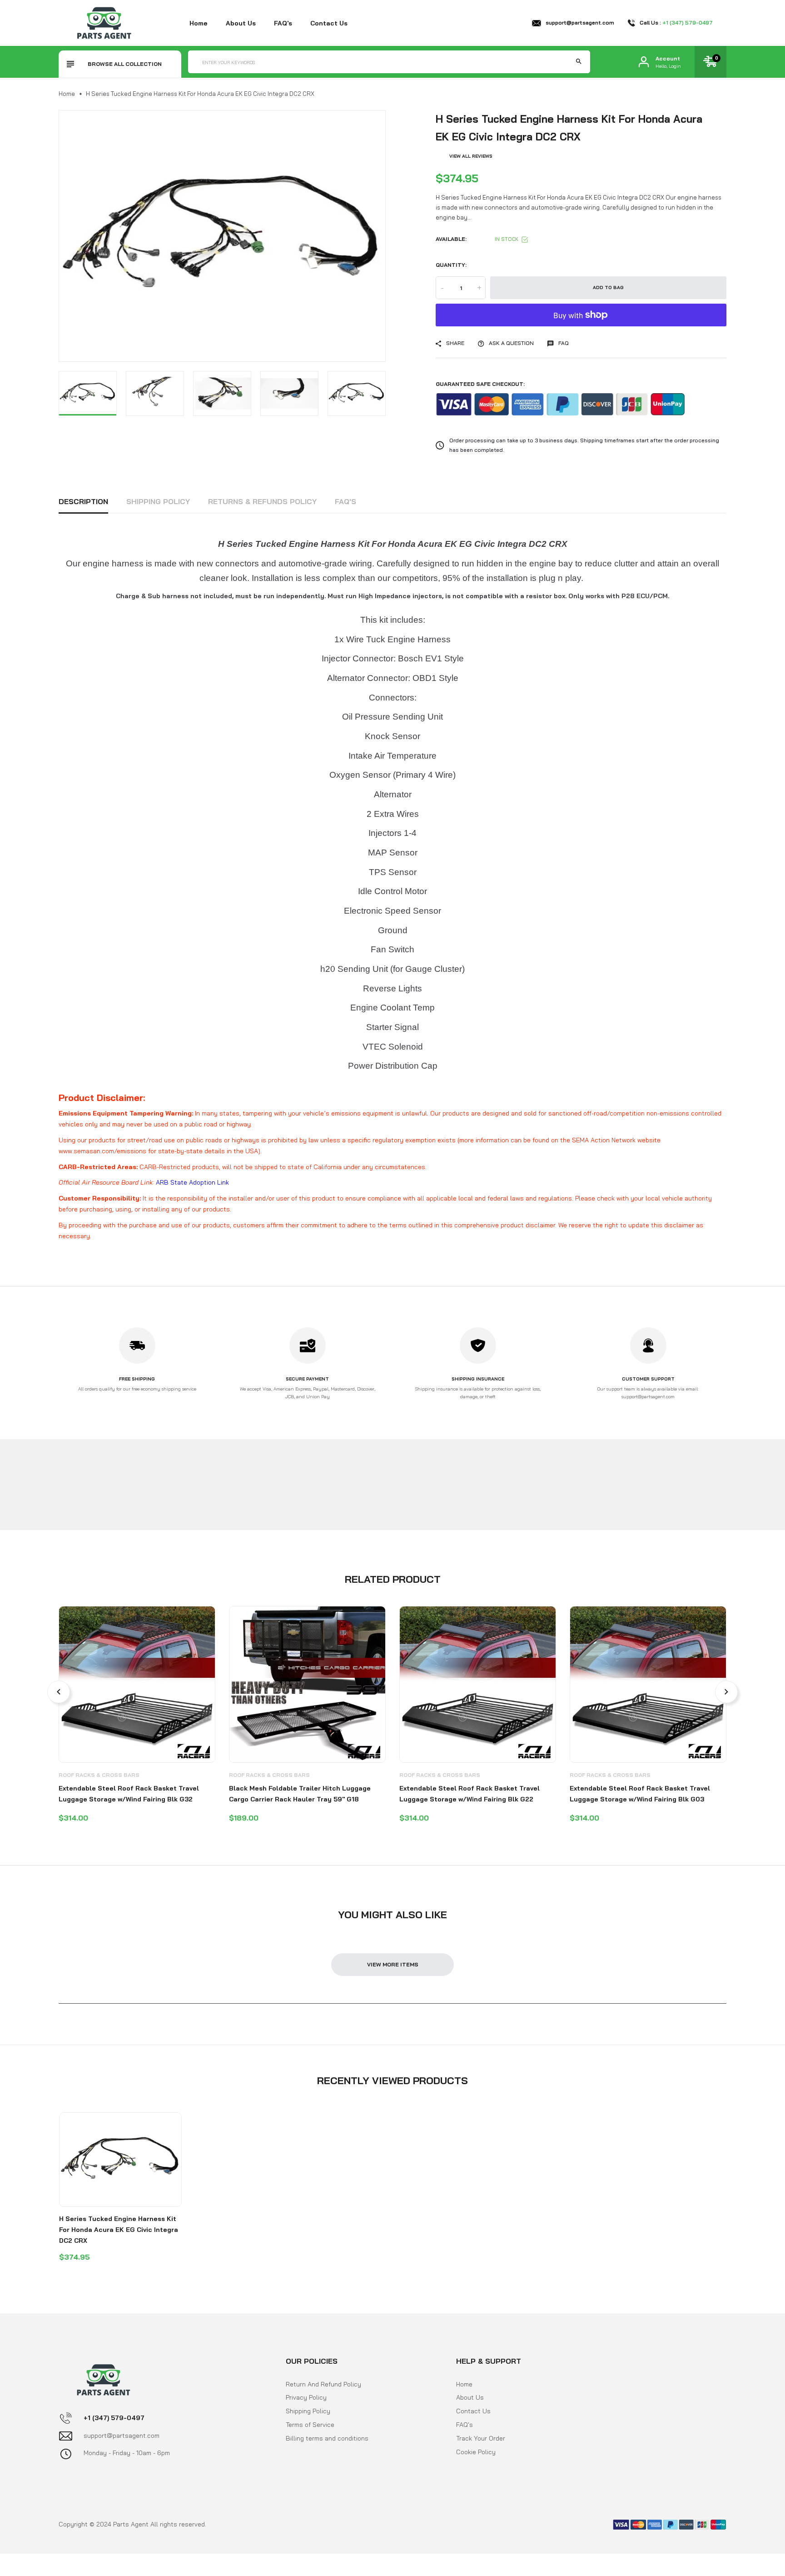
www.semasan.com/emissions (102, 1151)
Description (83, 501)
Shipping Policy (158, 501)
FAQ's (283, 23)
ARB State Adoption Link (192, 1182)
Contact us (329, 23)
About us (241, 23)
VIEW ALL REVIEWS (471, 156)
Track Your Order (481, 2438)
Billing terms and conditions (327, 2438)
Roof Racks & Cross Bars (99, 1775)
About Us (470, 2397)
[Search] (579, 62)
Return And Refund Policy (323, 2384)
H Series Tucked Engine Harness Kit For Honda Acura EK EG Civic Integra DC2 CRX (119, 2230)
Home (199, 23)
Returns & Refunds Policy (262, 501)
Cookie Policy (476, 2451)
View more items (393, 1964)
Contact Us (473, 2411)
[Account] (644, 62)
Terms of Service (310, 2424)
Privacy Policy (306, 2397)
